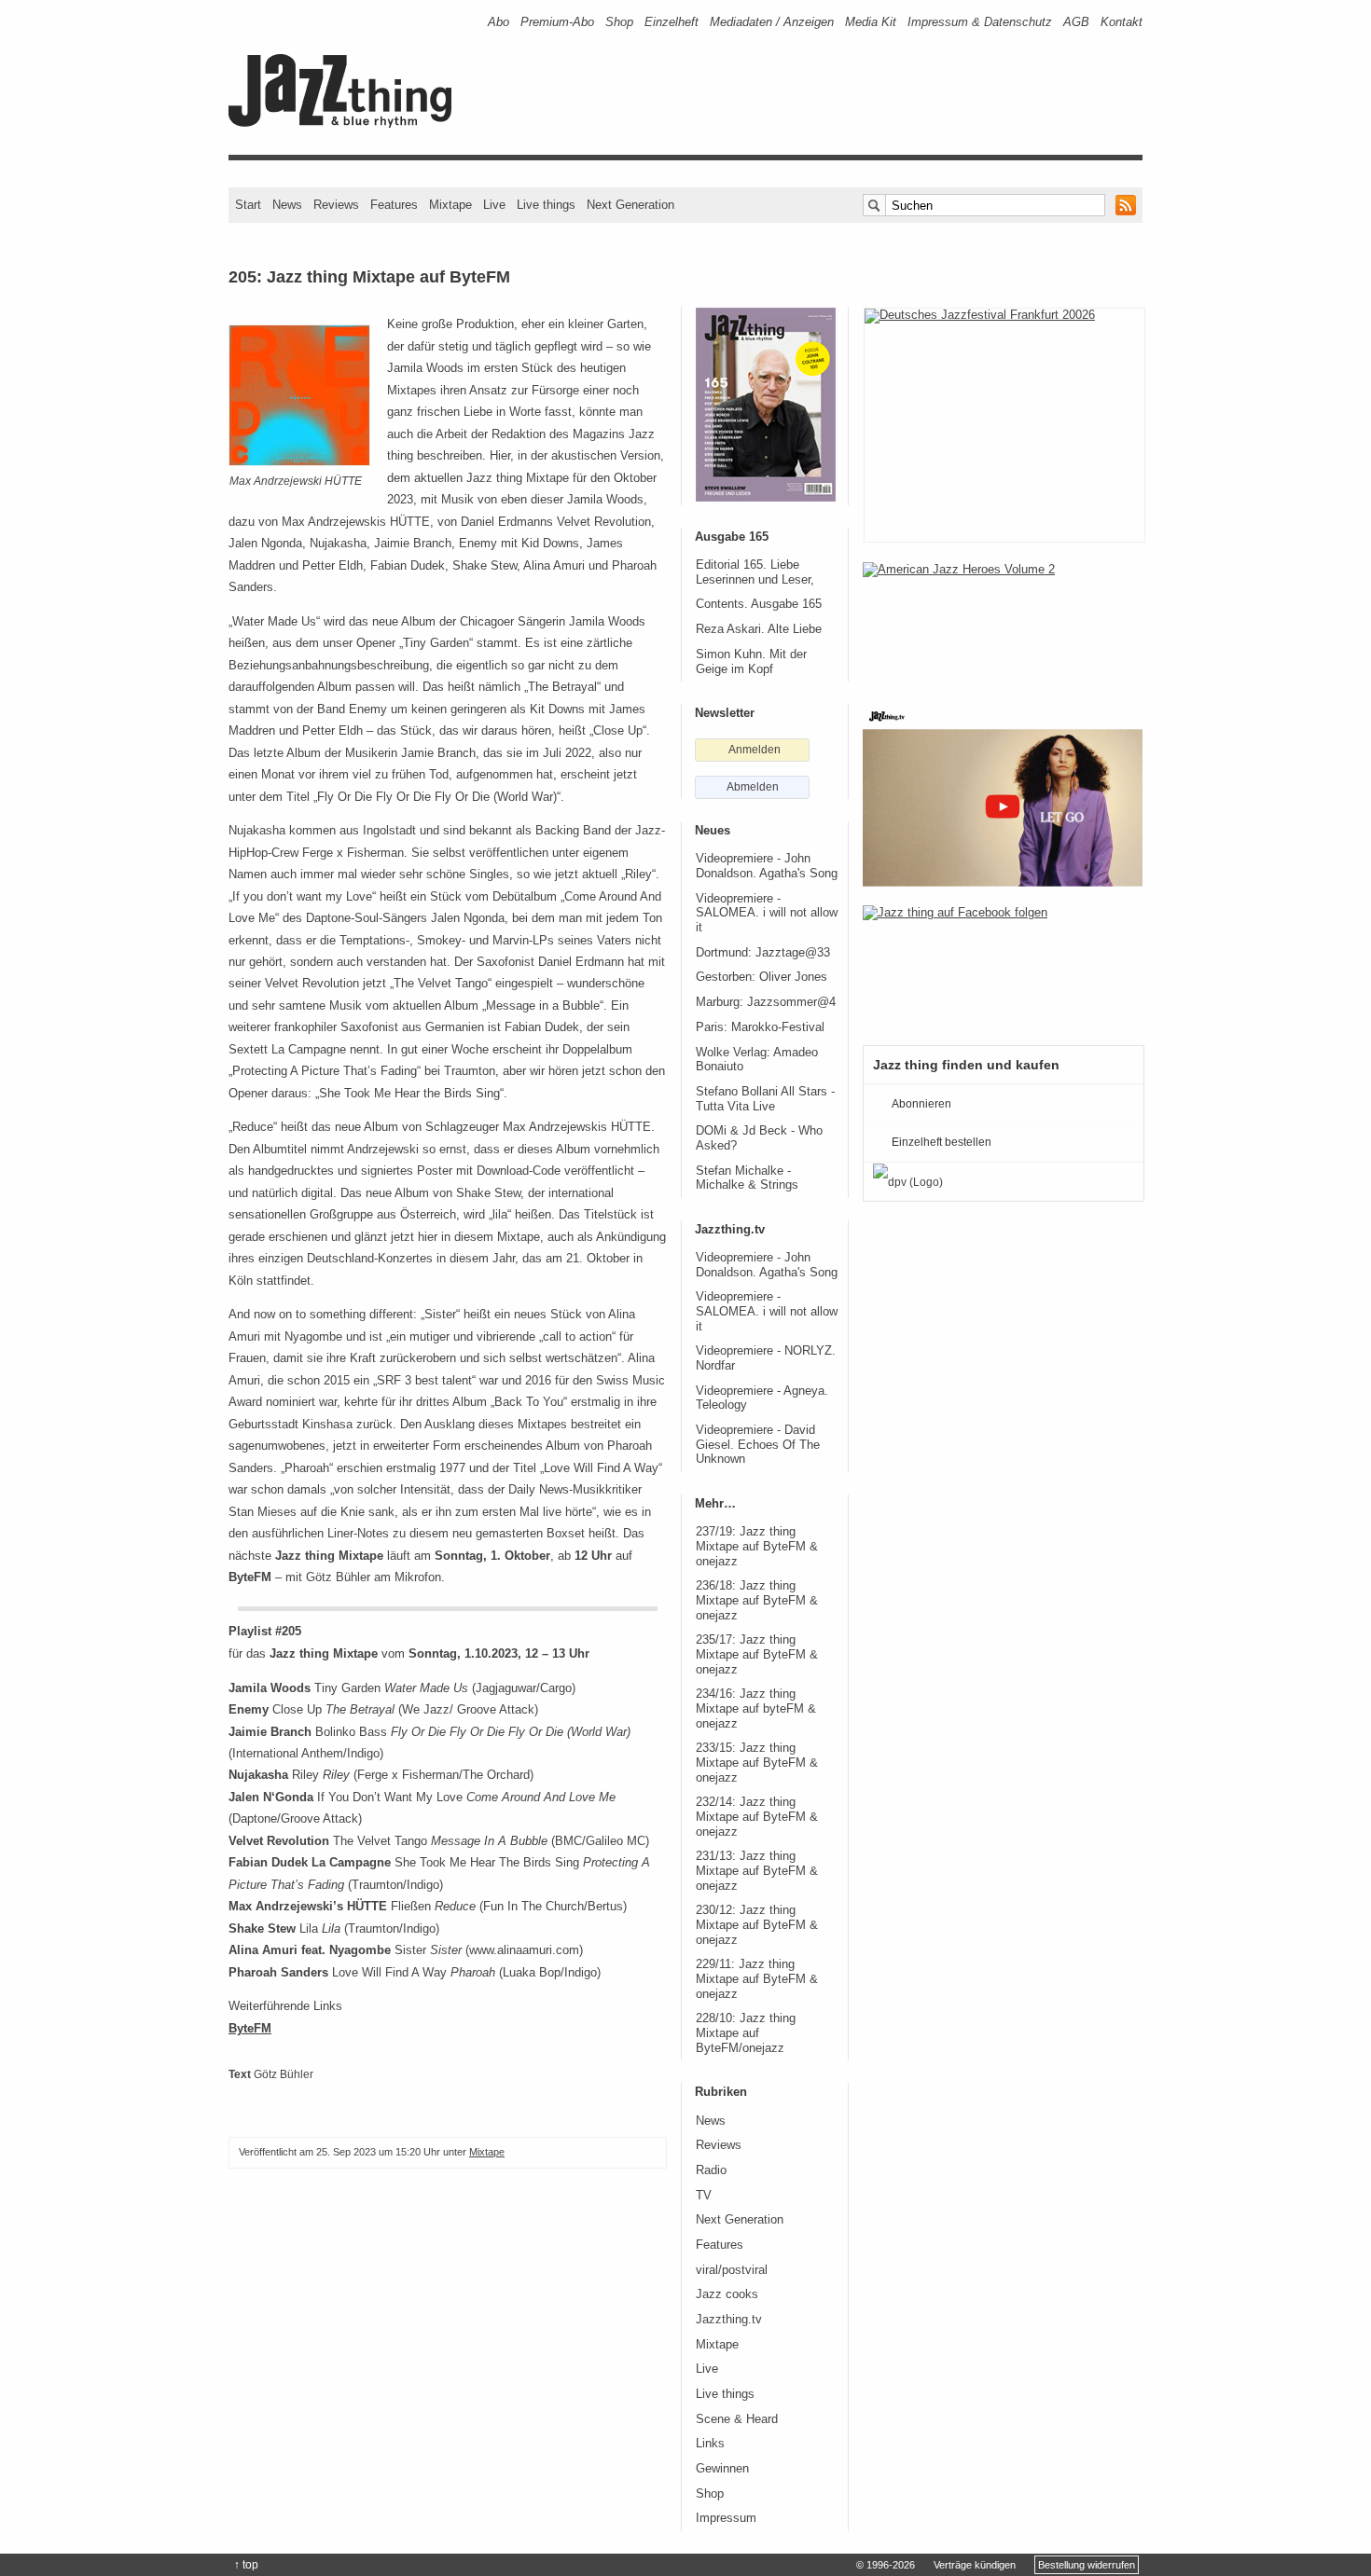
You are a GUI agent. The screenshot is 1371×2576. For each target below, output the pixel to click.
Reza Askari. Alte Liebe (759, 629)
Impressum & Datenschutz (980, 22)
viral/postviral (732, 2270)
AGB (1076, 22)
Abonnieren (921, 1104)
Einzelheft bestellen (942, 1142)
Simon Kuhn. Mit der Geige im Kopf (751, 662)
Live (494, 205)
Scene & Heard (737, 2419)
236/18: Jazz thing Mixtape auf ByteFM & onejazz (757, 1600)
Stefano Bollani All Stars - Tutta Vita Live (765, 1099)
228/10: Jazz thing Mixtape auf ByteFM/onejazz (746, 2033)
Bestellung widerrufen (1087, 2565)
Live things (546, 205)
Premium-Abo (557, 22)
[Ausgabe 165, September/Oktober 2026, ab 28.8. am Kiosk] (766, 405)
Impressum (726, 2518)
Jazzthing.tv (729, 2320)
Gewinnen (722, 2469)
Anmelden (755, 750)
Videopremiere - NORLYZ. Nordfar (766, 1358)
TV (704, 2196)
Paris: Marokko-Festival (760, 1027)
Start (248, 205)
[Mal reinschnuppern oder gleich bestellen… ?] (1003, 623)
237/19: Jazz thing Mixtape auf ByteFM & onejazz (757, 1546)
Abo (499, 22)
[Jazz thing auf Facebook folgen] (1003, 966)
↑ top (246, 2565)
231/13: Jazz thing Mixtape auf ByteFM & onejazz (757, 1871)
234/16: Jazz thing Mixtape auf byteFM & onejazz (756, 1708)
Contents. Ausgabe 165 (759, 604)
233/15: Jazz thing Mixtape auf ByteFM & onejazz (757, 1763)
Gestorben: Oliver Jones (762, 977)
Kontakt (1122, 22)
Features (394, 205)
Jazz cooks (727, 2294)
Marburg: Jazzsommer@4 (766, 1002)
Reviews (336, 205)
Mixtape (450, 205)
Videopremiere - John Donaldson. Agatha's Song (767, 866)
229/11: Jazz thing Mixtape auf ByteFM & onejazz (757, 1979)
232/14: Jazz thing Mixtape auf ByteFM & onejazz (757, 1817)
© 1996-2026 (886, 2565)
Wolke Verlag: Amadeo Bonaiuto (757, 1060)
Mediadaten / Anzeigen (772, 22)
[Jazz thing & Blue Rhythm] (346, 124)
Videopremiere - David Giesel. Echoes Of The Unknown (758, 1445)
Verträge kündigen (975, 2565)
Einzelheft (672, 22)
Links (710, 2444)
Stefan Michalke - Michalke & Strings (747, 1178)
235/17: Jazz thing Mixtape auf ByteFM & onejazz (757, 1654)
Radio (711, 2170)
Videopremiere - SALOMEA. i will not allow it (767, 913)
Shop (619, 22)
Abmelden (753, 787)
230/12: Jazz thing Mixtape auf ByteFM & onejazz (757, 1925)
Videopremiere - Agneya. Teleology (762, 1398)
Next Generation (630, 205)
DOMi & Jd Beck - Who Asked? (759, 1138)
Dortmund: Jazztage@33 (763, 953)
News (287, 205)
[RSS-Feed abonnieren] (1126, 205)
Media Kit (871, 22)
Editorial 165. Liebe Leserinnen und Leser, (755, 572)
